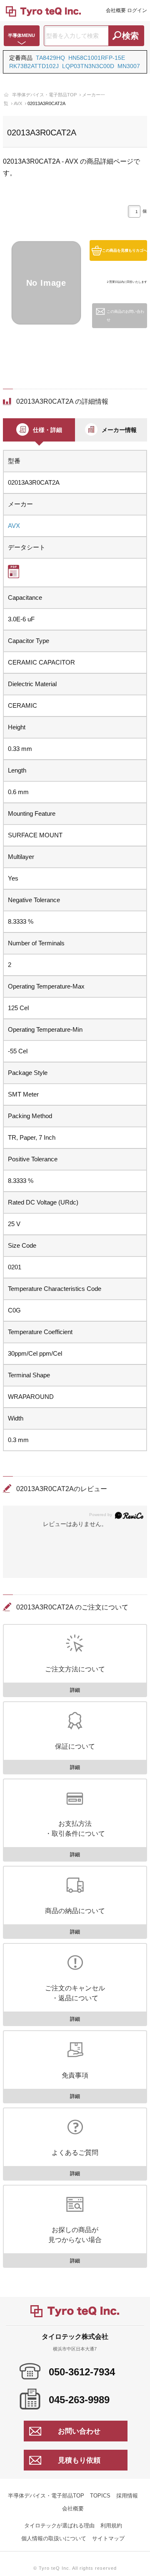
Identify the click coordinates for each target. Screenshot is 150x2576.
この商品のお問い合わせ (125, 316)
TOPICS (100, 2496)
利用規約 (111, 2526)
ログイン (137, 10)
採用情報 (127, 2496)
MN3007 (129, 66)
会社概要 (116, 10)
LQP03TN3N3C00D (88, 66)
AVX (18, 103)
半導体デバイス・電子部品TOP (44, 95)
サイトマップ (108, 2538)
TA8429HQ (50, 58)
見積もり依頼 (79, 2460)
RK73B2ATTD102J (34, 66)
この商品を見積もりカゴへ (125, 250)
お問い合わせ (79, 2431)
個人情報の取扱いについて (54, 2538)
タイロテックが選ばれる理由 (59, 2526)
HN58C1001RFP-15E (97, 58)
